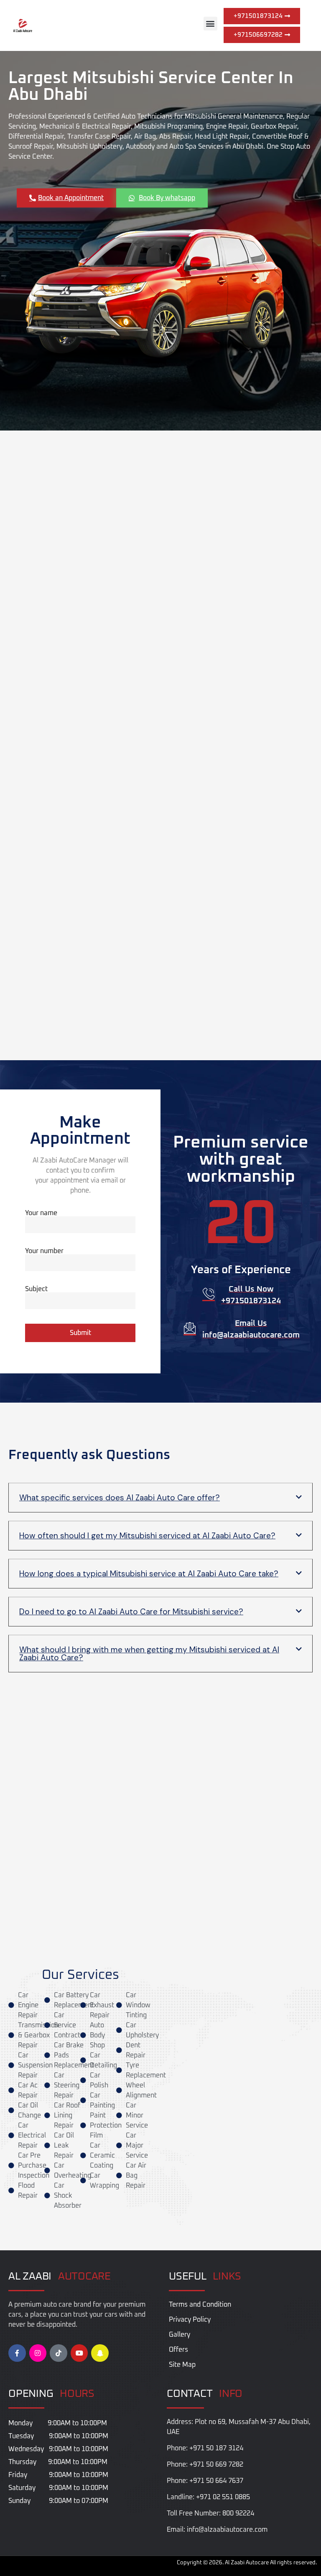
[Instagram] (38, 2353)
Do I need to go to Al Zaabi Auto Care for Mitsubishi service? (131, 1612)
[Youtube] (79, 2353)
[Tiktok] (59, 2353)
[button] (210, 24)
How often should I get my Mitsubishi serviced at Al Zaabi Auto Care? (147, 1536)
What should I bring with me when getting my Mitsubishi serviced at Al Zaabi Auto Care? (149, 1654)
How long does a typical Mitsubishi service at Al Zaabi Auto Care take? (149, 1574)
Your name (41, 1213)
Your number (44, 1251)
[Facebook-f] (17, 2353)
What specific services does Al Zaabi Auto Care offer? (120, 1498)
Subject (36, 1289)
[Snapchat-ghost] (100, 2353)
